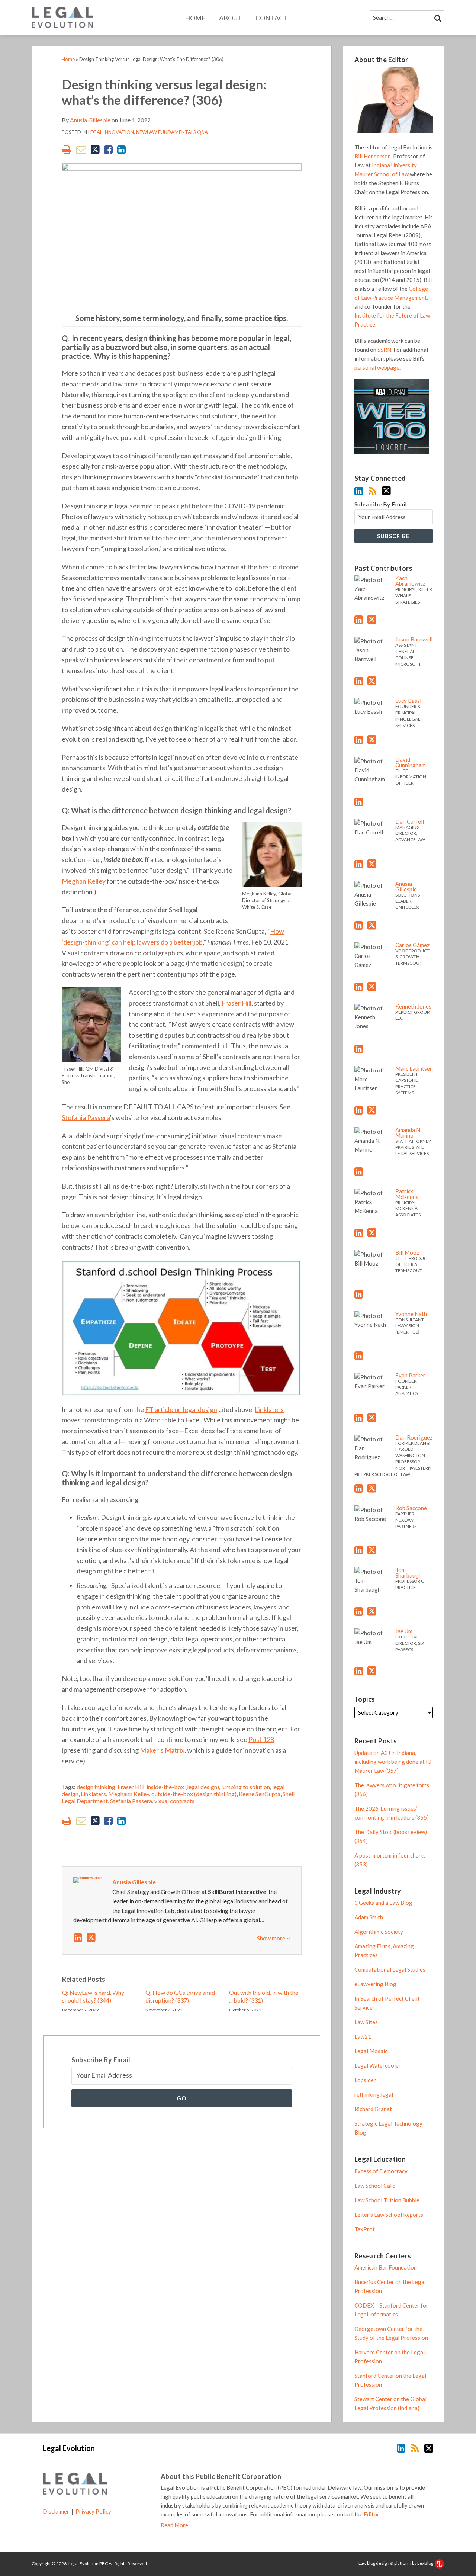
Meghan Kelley (84, 881)
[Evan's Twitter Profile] (372, 1418)
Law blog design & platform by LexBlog (396, 2563)
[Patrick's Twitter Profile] (372, 1233)
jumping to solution (246, 1787)
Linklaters (269, 1409)
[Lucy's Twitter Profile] (372, 740)
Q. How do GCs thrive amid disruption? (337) (180, 1996)
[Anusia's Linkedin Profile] (78, 1937)
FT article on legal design (181, 1409)
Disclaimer (56, 2511)
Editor (371, 2514)
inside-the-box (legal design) (183, 1787)
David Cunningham (411, 762)
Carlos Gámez (412, 945)
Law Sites (366, 2022)
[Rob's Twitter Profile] (372, 1550)
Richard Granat (373, 2109)
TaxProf (365, 2229)
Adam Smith (369, 1917)
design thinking (96, 1787)
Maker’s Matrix (162, 1750)
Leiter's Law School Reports (389, 2215)
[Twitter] (386, 491)
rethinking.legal (374, 2094)
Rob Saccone (411, 1508)
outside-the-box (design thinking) (194, 1794)
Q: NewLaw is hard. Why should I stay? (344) (93, 1996)
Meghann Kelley (129, 1794)
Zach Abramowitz (410, 581)
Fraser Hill (237, 1003)
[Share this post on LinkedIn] (121, 150)
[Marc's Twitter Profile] (372, 1110)
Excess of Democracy (381, 2171)
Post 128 (261, 1739)
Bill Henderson (373, 156)
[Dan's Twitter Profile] (372, 864)
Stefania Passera (86, 1117)
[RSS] (372, 491)
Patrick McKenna (407, 1194)
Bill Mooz (407, 1252)
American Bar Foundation (386, 2267)
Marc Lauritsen (414, 1068)
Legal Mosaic (371, 2051)
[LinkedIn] (359, 491)
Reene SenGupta (260, 1794)
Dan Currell (410, 821)
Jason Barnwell (414, 639)
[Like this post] (108, 150)
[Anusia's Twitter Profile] (91, 1937)
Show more (272, 1938)
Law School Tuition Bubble (387, 2200)
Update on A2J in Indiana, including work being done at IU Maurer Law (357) (393, 1762)
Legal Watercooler (378, 2065)
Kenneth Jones (413, 1006)
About (231, 18)
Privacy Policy (93, 2511)
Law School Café (375, 2186)
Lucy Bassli (409, 701)
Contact (272, 18)
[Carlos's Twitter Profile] (372, 987)
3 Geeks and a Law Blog (383, 1903)
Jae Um (404, 1631)
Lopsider (365, 2080)
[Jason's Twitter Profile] (372, 681)
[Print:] (67, 149)
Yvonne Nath (411, 1314)
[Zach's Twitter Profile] (372, 620)
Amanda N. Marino (408, 1133)
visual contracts (174, 1801)
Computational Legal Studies (390, 1969)
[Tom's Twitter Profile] (372, 1611)
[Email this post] (81, 150)
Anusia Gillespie (90, 120)
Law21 (363, 2036)
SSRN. (385, 350)
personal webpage (377, 367)
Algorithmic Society (379, 1932)
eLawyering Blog (375, 1984)
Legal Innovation (111, 132)
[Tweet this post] (95, 150)
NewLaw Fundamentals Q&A (172, 132)
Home (195, 18)
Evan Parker (410, 1375)
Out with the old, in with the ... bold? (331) (264, 1996)
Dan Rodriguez (414, 1437)
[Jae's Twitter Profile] (372, 1671)
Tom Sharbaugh (409, 1572)
